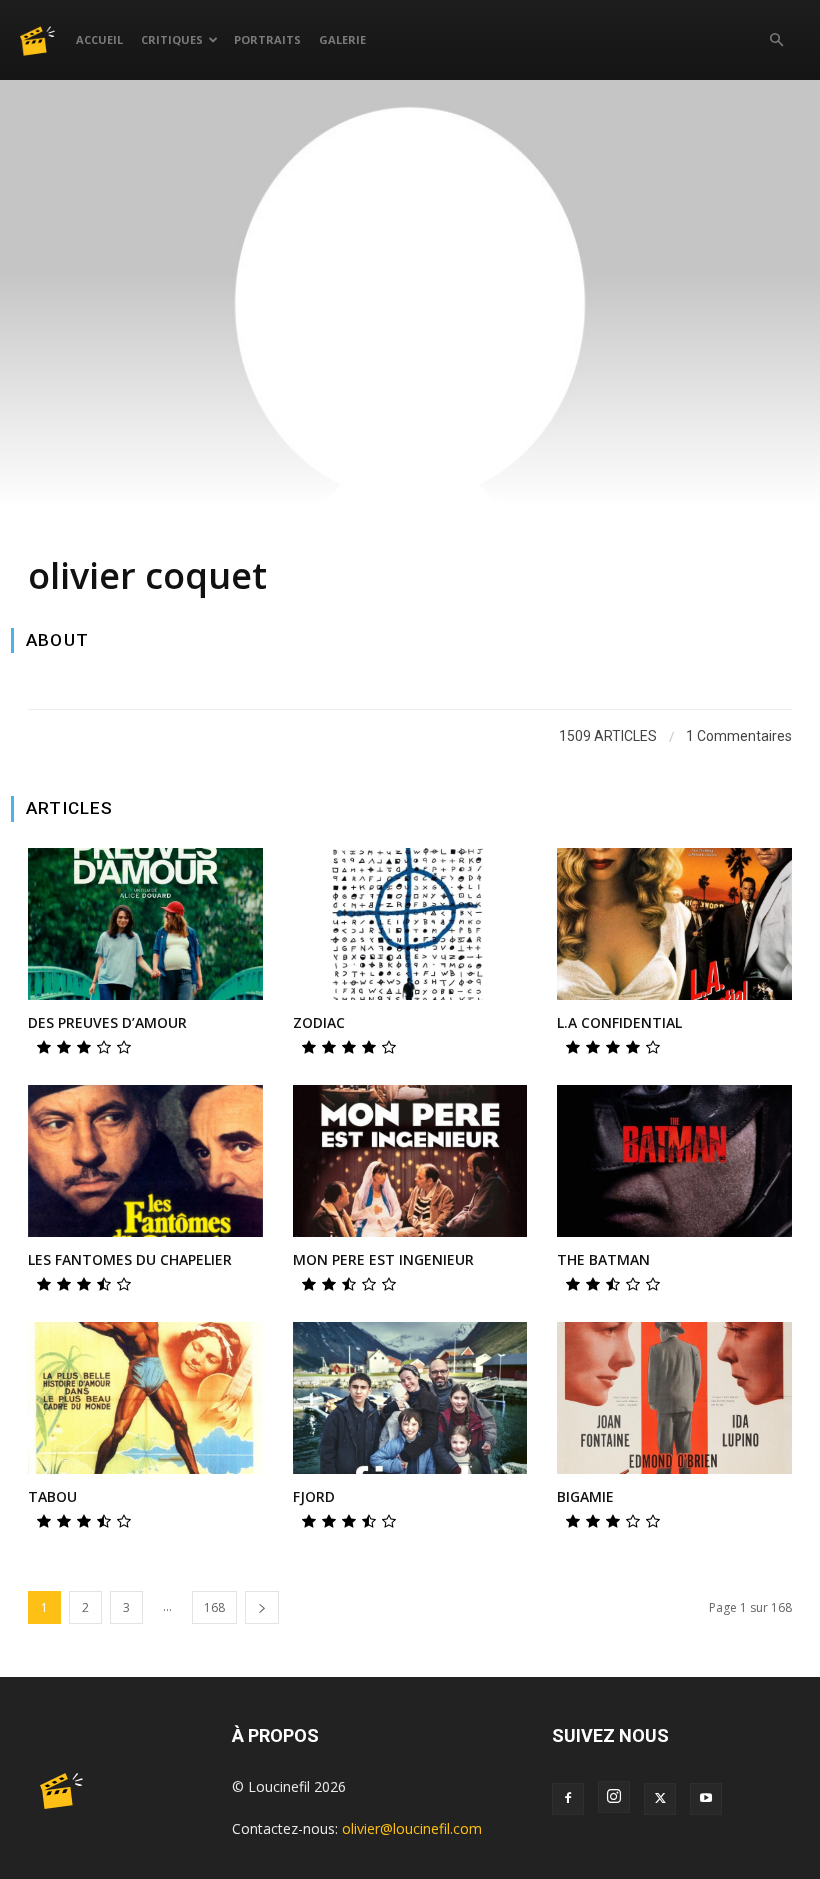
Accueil (99, 39)
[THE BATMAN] (674, 1161)
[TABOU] (145, 1398)
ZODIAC (319, 1022)
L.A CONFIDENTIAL (619, 1022)
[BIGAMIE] (674, 1398)
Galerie (342, 39)
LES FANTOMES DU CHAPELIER (130, 1259)
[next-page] (262, 1607)
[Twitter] (660, 1799)
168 (214, 1607)
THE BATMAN (603, 1259)
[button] (776, 40)
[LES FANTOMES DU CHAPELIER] (145, 1161)
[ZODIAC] (410, 924)
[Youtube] (706, 1799)
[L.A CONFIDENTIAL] (674, 924)
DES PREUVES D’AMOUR (107, 1022)
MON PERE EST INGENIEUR (383, 1259)
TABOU (52, 1496)
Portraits (267, 39)
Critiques (172, 39)
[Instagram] (614, 1797)
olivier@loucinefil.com (412, 1828)
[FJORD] (410, 1398)
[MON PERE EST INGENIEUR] (410, 1161)
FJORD (314, 1496)
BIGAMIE (585, 1496)
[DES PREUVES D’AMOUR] (145, 924)
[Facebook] (568, 1799)
